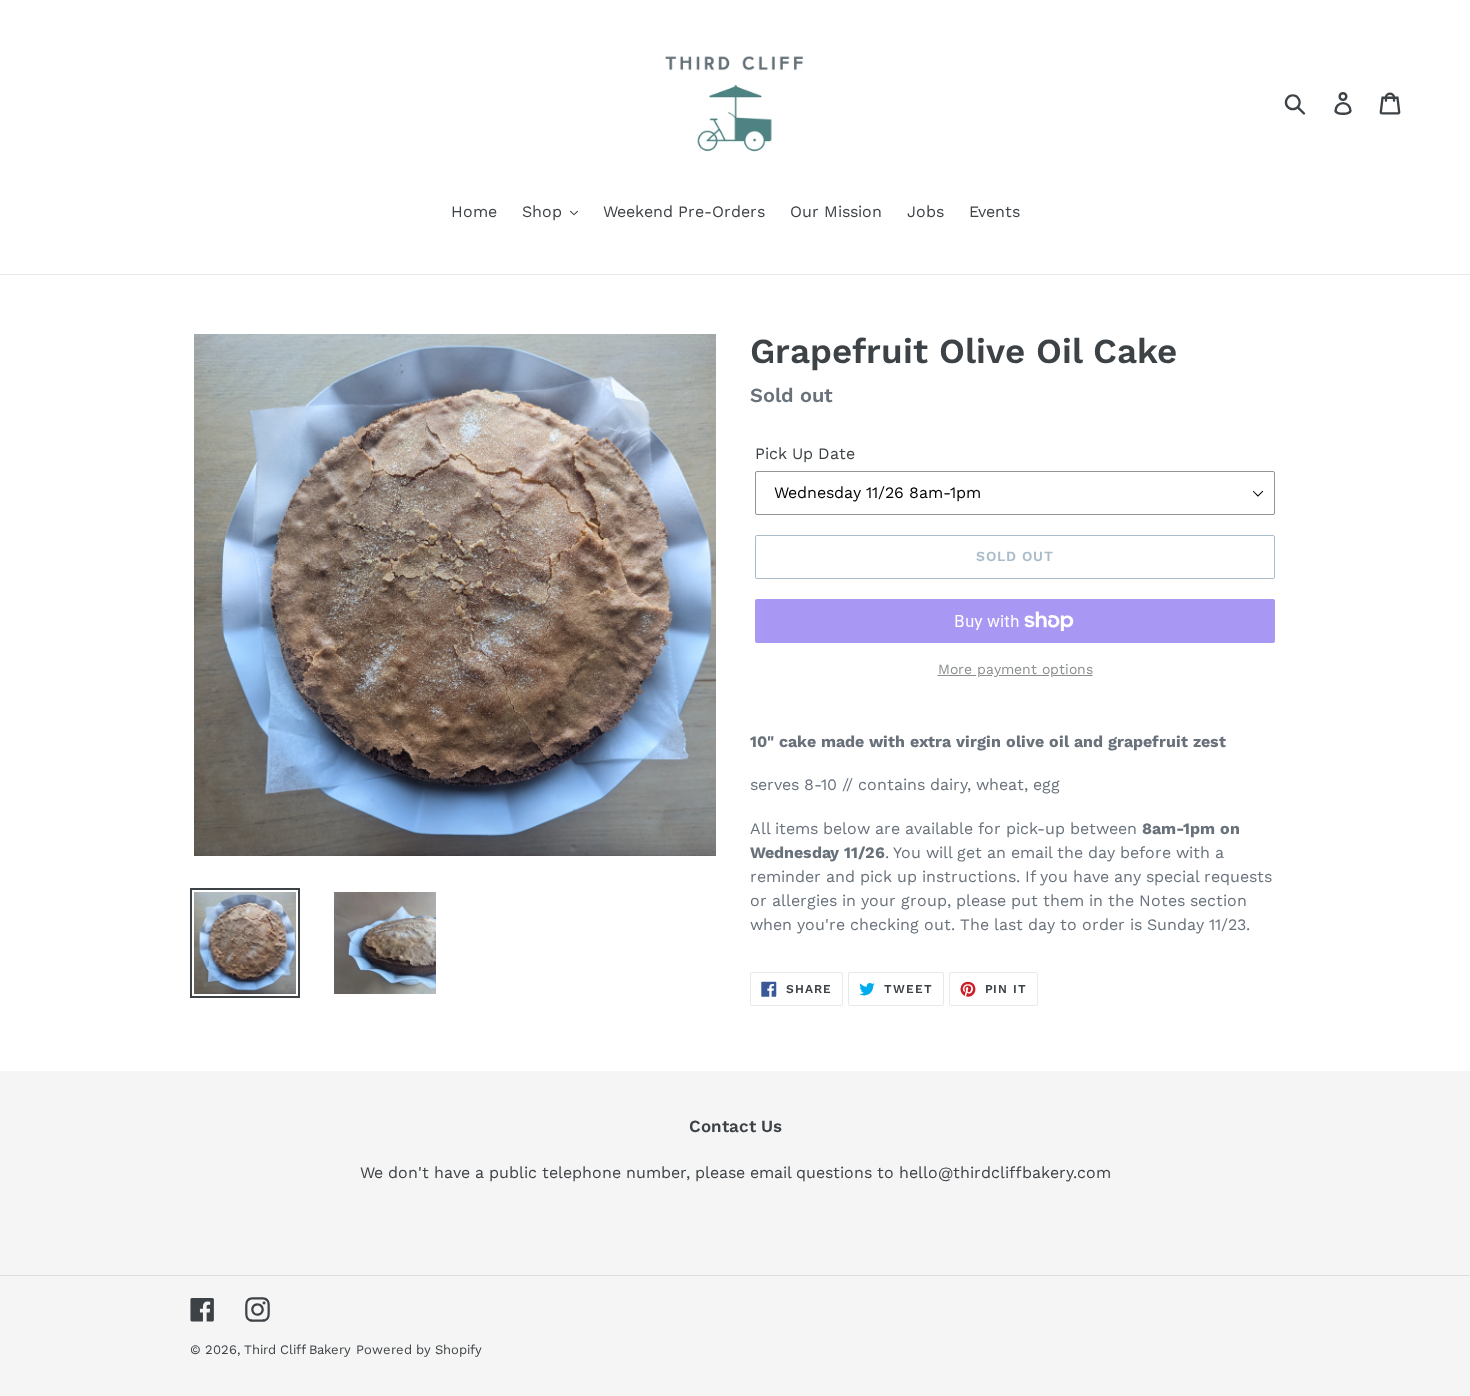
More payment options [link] (1015, 669)
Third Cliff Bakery (297, 1349)
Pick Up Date (805, 453)
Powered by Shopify (419, 1349)
